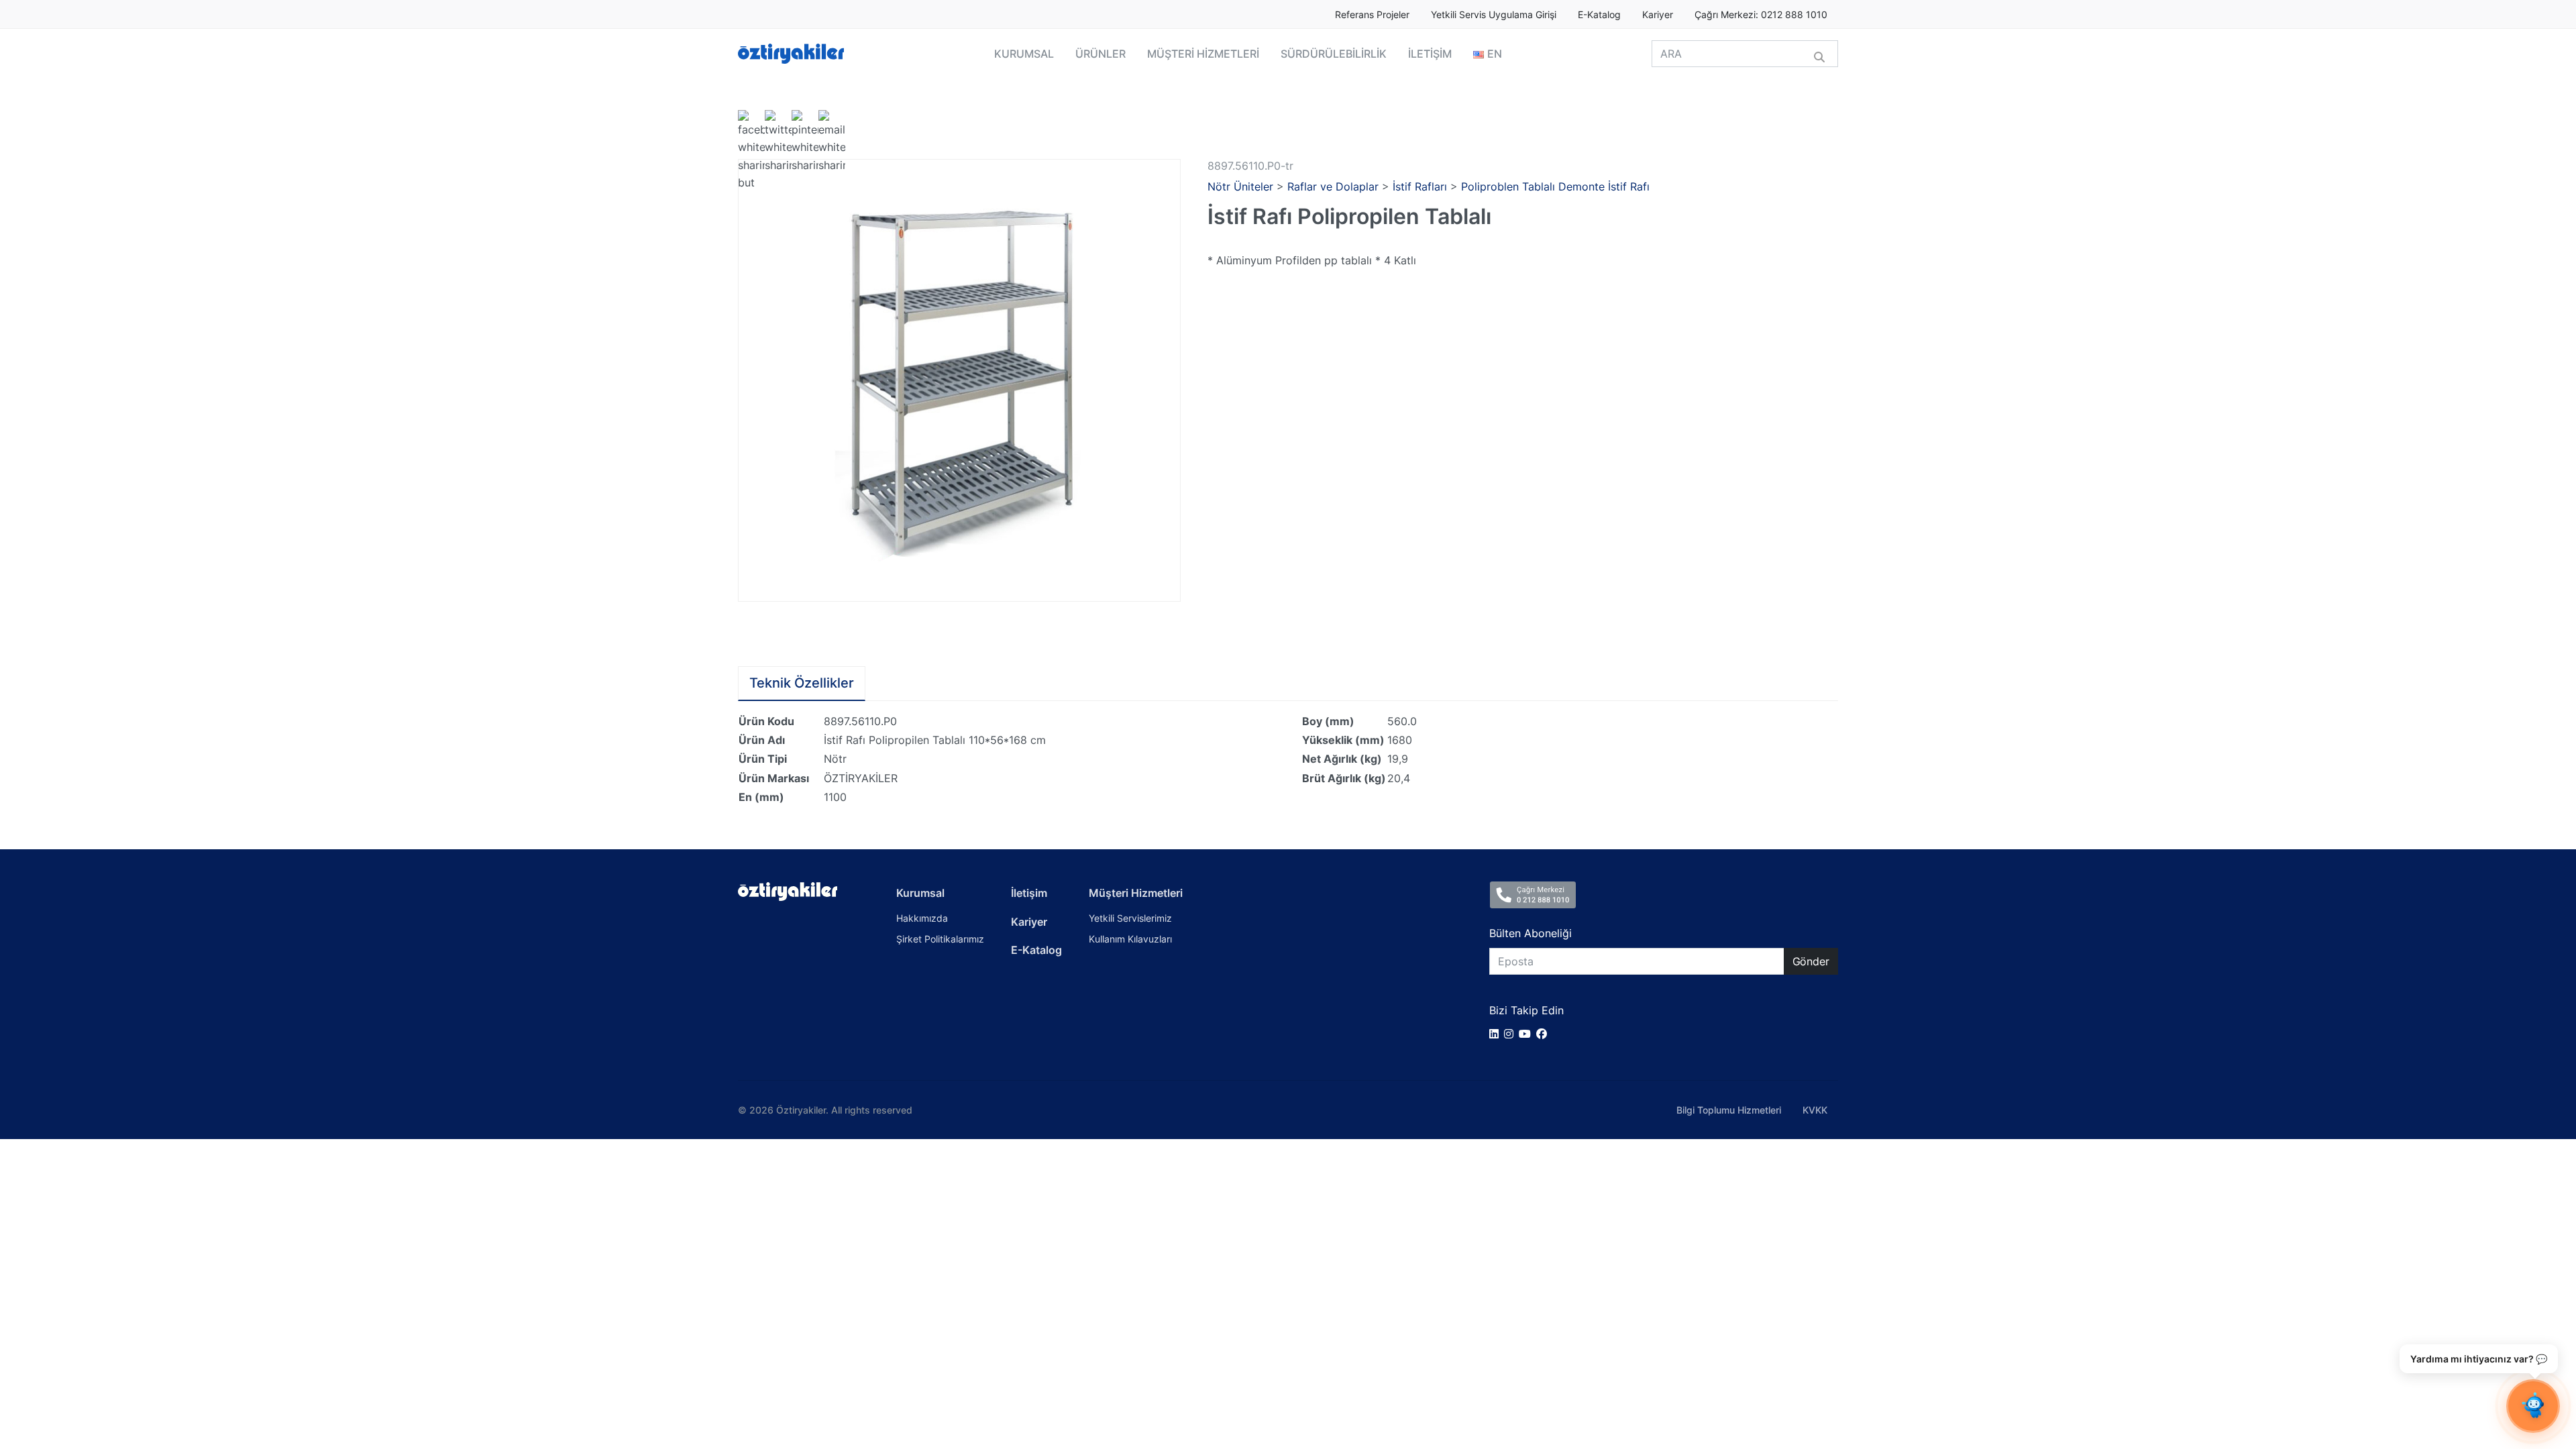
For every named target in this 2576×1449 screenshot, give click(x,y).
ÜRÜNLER (1101, 54)
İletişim (1029, 893)
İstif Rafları (1420, 186)
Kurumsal (920, 893)
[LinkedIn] (1497, 1034)
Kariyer (1658, 15)
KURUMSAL (1024, 54)
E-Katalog (1599, 15)
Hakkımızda (922, 918)
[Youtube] (1527, 1034)
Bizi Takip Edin (1526, 1010)
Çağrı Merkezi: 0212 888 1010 (1761, 15)
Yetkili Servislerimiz (1130, 918)
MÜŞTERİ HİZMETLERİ (1203, 54)
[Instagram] (1511, 1034)
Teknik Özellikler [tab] (802, 683)
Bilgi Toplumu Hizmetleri (1729, 1110)
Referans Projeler (1372, 15)
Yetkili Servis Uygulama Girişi (1494, 15)
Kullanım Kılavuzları (1130, 939)
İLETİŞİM (1430, 54)
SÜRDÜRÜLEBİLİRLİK (1334, 54)
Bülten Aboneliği (1531, 933)
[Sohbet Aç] (2533, 1406)
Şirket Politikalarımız (940, 939)
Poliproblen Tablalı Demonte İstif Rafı (1555, 186)
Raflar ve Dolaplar (1333, 186)
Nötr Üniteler (1240, 186)
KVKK (1815, 1110)
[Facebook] (1544, 1034)
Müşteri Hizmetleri (1136, 893)
